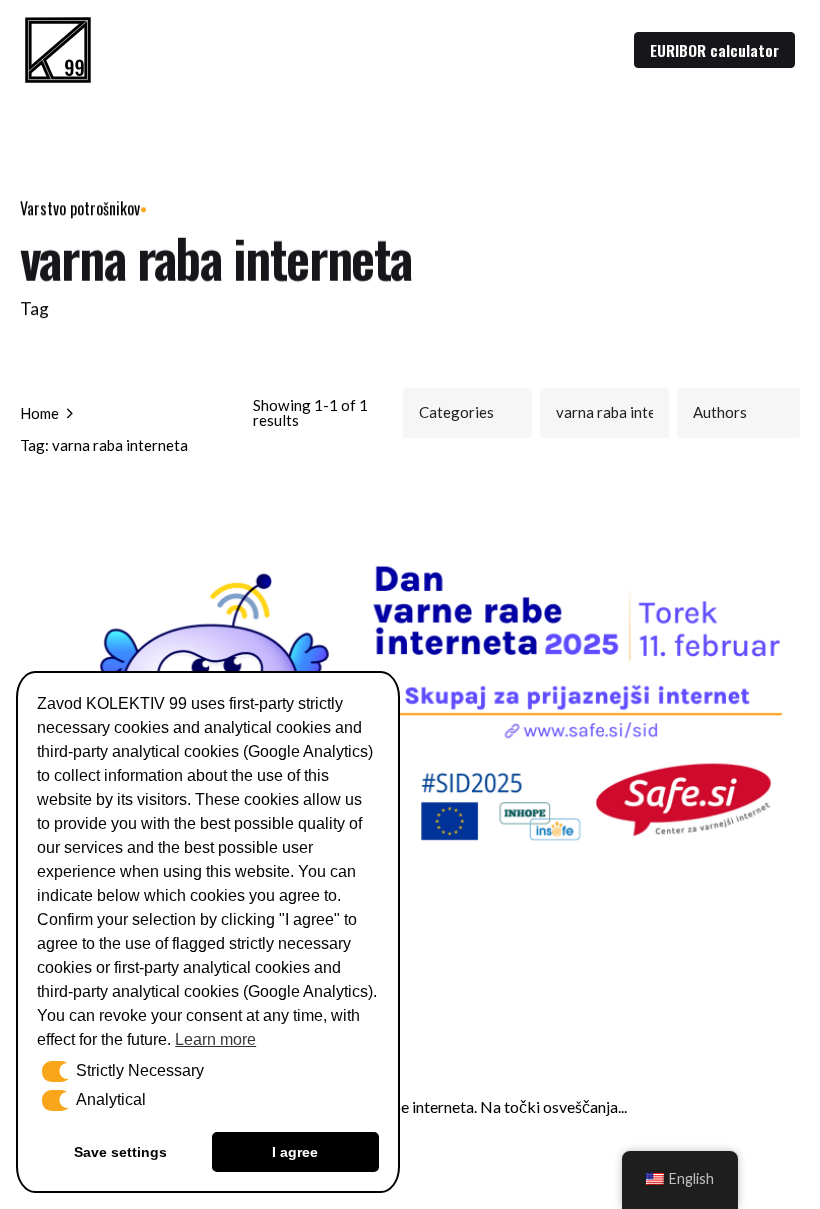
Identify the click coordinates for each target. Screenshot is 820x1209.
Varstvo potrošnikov (80, 208)
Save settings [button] (120, 1152)
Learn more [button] (215, 1039)
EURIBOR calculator (714, 50)
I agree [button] (295, 1152)
